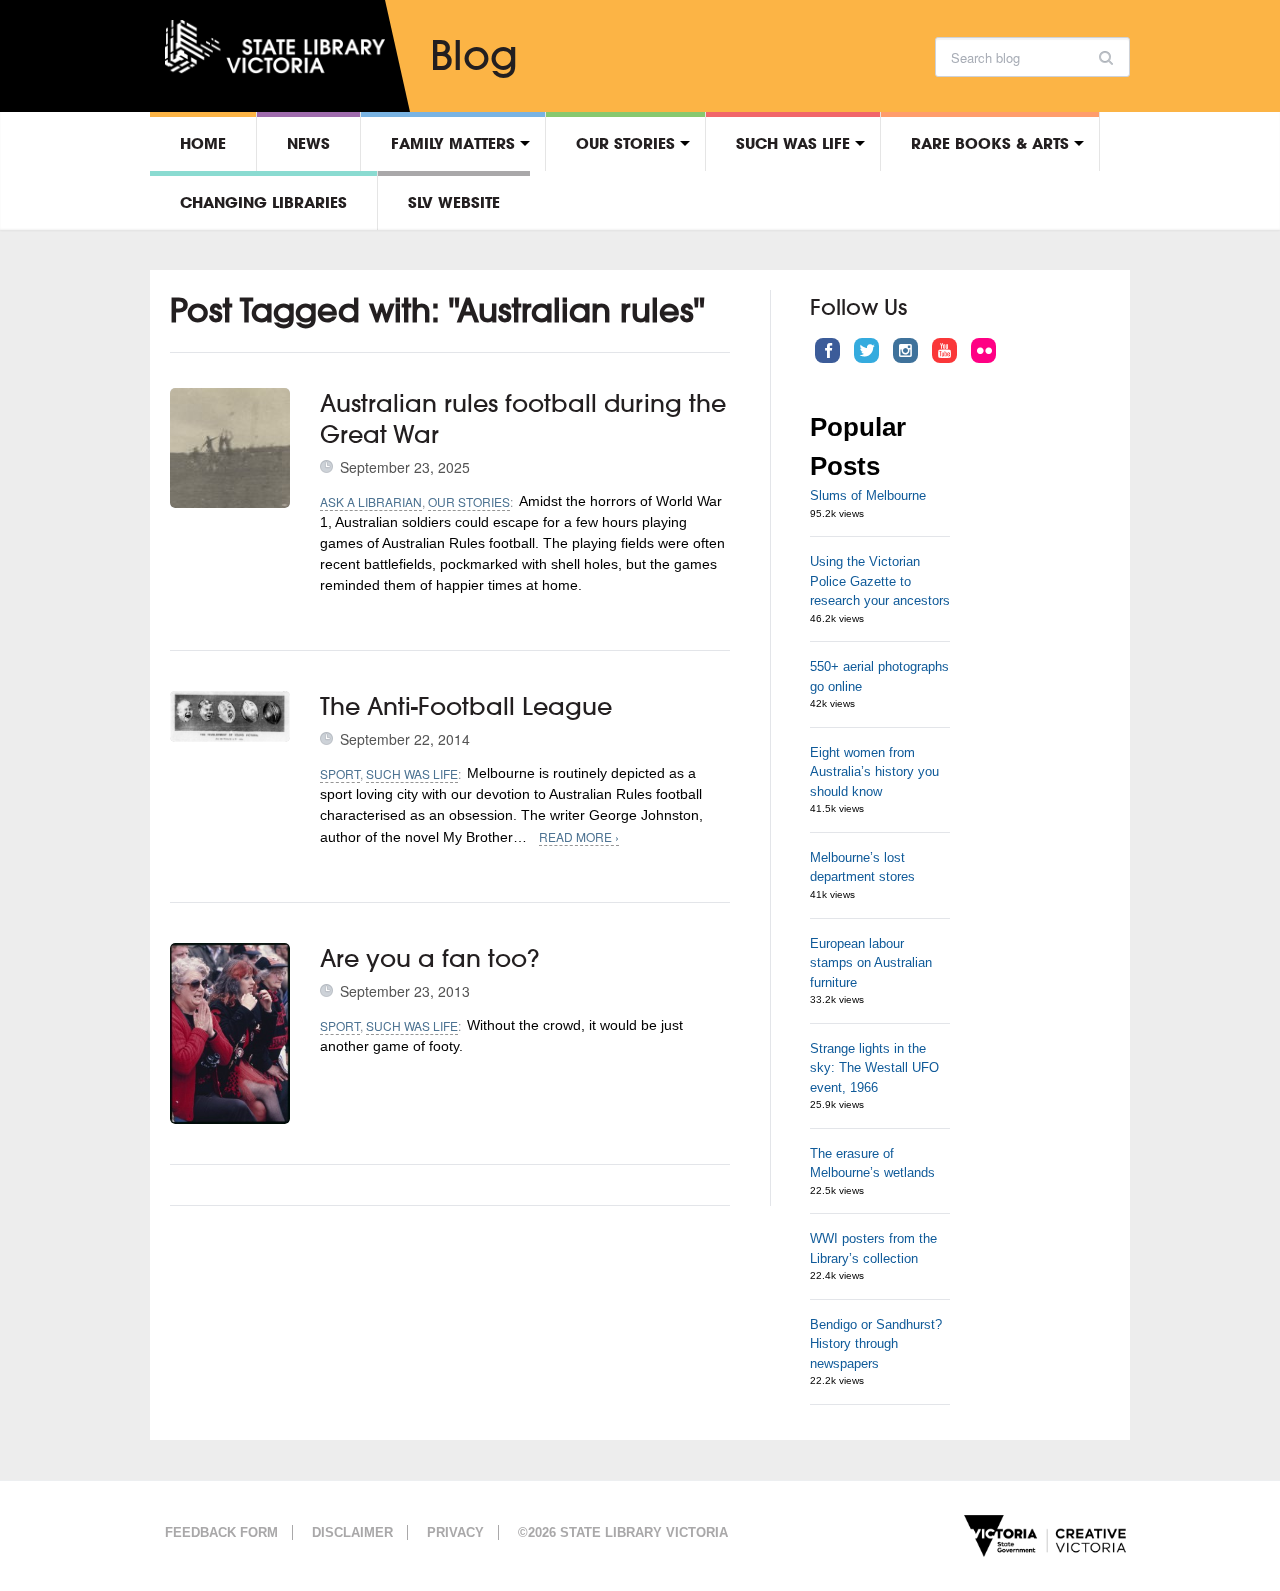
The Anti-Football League (466, 706)
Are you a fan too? (429, 958)
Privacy (455, 1532)
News (308, 143)
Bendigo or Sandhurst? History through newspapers (876, 1344)
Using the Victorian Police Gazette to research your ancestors (880, 581)
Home (203, 143)
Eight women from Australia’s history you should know (874, 772)
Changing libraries (263, 202)
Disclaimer (352, 1532)
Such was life (793, 143)
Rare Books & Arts (990, 143)
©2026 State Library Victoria (623, 1532)
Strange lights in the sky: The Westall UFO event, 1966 (874, 1068)
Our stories (625, 143)
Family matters (453, 143)
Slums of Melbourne (868, 495)
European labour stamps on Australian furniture (871, 963)
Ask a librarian (371, 501)
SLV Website (454, 202)
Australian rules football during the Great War (523, 418)
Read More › (579, 836)
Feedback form (221, 1532)
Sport (340, 773)
